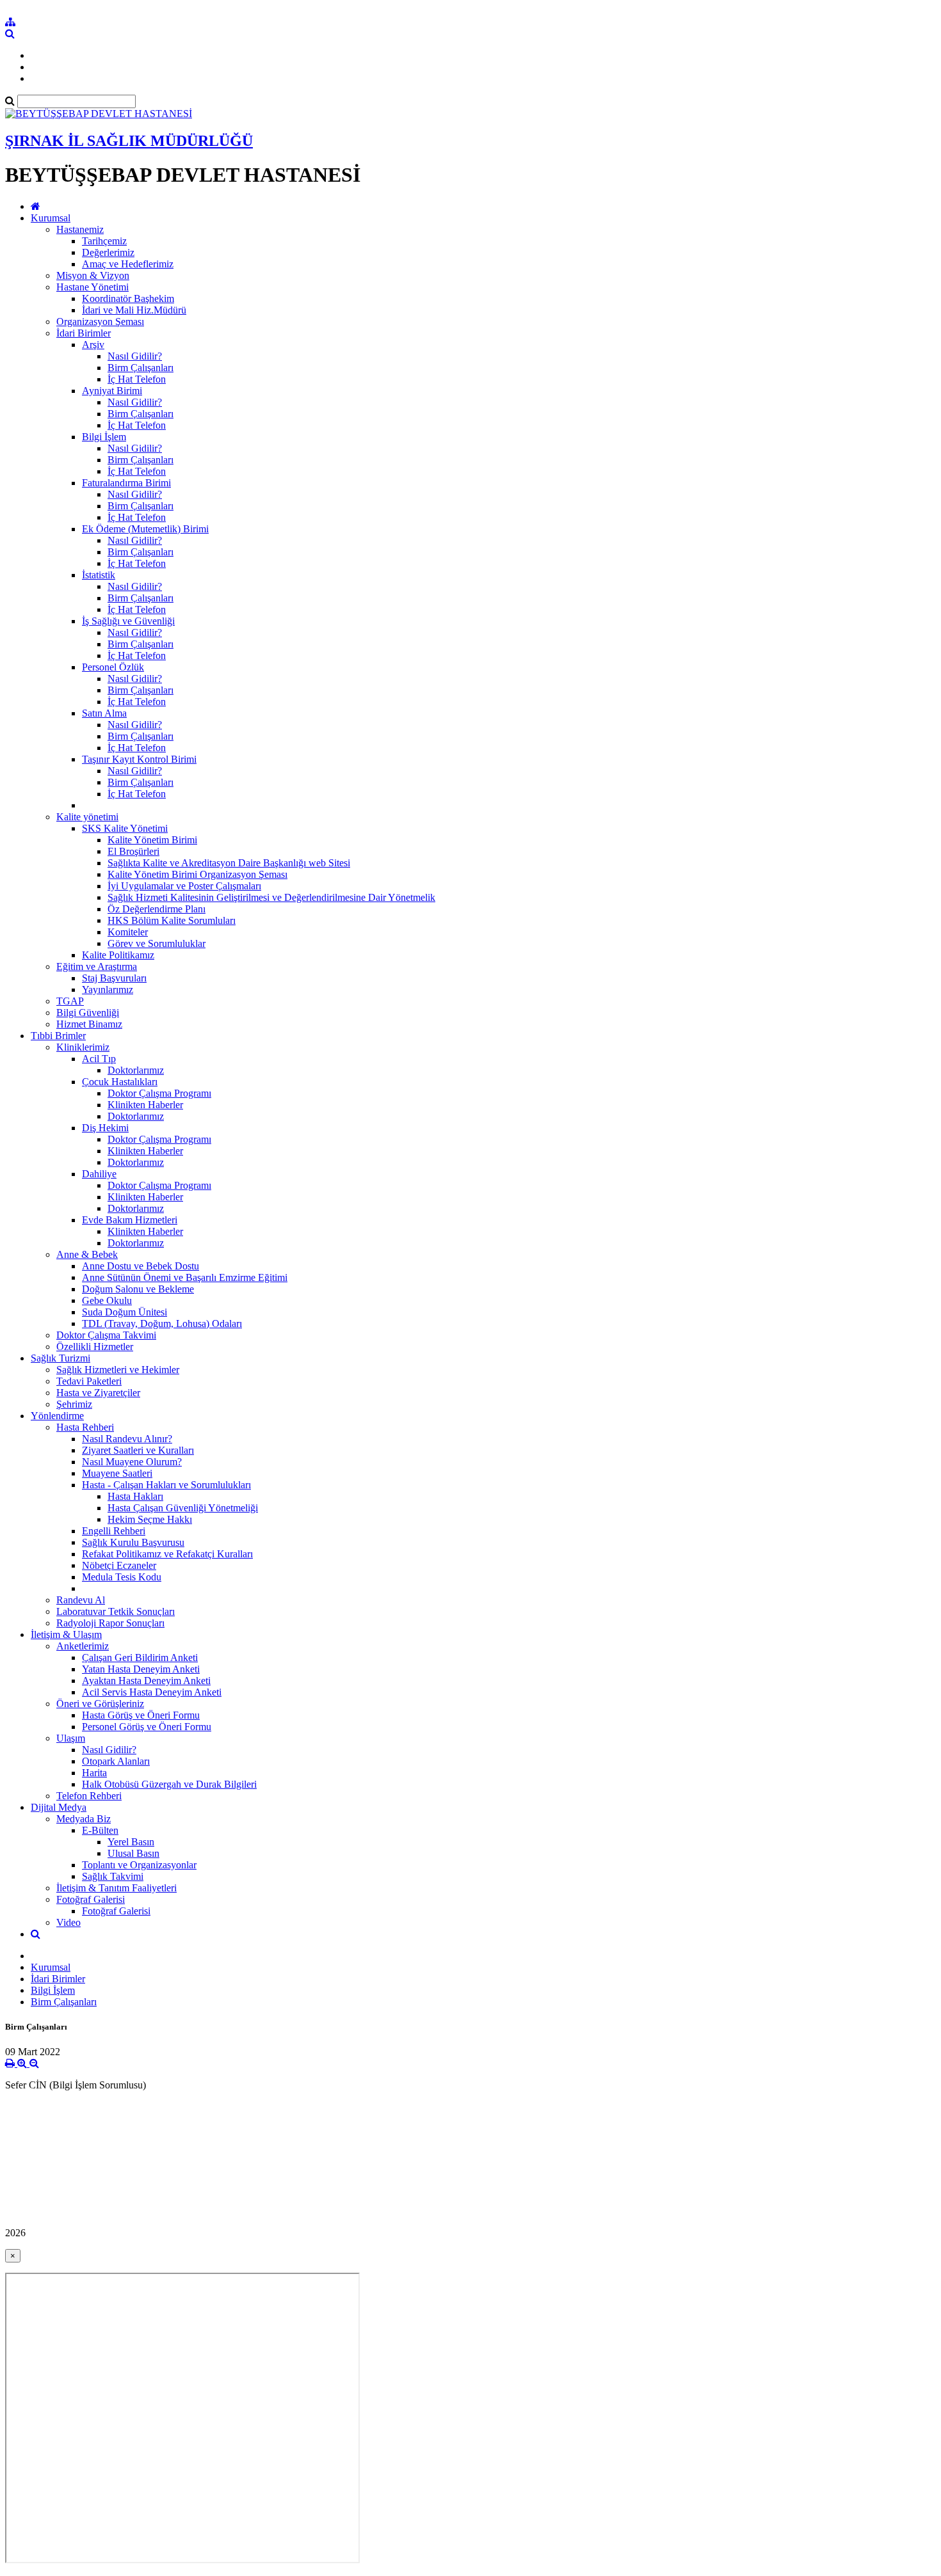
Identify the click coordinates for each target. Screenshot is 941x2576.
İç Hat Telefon (137, 379)
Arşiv (93, 345)
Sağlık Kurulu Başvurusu (133, 1542)
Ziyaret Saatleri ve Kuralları (138, 1450)
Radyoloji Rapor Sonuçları (110, 1623)
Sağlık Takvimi (113, 1876)
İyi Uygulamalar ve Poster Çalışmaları (184, 886)
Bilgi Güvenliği (88, 1013)
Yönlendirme (57, 1416)
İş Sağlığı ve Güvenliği (128, 621)
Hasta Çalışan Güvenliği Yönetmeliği (183, 1508)
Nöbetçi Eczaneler (119, 1565)
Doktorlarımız (136, 1070)
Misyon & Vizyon (93, 275)
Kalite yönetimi (87, 817)
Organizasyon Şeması (100, 322)
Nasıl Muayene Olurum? (132, 1462)
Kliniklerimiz (83, 1047)
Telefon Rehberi (89, 1796)
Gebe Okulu (107, 1300)
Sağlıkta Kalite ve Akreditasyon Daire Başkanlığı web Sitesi (229, 863)
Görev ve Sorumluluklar (157, 943)
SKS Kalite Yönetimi (125, 828)
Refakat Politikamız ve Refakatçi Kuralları (167, 1554)
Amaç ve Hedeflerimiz (128, 264)
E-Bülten (100, 1830)
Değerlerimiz (108, 252)
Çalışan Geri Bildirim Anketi (140, 1658)
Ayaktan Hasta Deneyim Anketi (146, 1681)
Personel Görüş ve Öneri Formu (147, 1727)
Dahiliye (99, 1174)
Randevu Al (81, 1600)
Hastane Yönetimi (92, 287)
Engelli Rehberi (114, 1531)
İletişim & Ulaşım (66, 1634)
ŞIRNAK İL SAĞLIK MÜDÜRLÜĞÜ (129, 141)
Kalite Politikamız (118, 955)
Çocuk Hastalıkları (120, 1082)
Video (68, 1922)
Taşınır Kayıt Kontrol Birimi (139, 759)
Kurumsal (51, 218)
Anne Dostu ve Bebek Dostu (141, 1266)
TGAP (70, 1001)
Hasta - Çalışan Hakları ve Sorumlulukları (166, 1485)
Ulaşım (71, 1738)
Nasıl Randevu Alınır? (127, 1439)
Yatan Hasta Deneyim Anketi (141, 1669)
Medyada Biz (84, 1819)
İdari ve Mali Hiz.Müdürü (134, 310)
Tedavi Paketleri (89, 1381)
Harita (94, 1773)
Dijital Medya (59, 1807)
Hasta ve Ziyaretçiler (98, 1393)
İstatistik (99, 575)
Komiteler (128, 932)
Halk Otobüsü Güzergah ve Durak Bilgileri (169, 1784)
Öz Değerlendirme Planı (157, 909)
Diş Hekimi (105, 1128)
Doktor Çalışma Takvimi (106, 1335)
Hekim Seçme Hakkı (150, 1519)
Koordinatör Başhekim (128, 298)
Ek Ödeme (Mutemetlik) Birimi (145, 529)
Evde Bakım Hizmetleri (130, 1220)
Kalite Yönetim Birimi (152, 840)
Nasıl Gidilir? (135, 356)
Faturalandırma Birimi (126, 483)
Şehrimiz (74, 1404)
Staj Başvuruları (114, 978)
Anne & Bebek (87, 1254)
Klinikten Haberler (145, 1105)
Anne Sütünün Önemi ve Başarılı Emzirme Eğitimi (185, 1277)
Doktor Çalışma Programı (159, 1093)
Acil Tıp (99, 1059)
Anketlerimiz (83, 1646)
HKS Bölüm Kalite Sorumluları (172, 920)
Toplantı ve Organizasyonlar (139, 1865)
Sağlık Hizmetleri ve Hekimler (118, 1370)
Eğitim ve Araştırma (97, 966)
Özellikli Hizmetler (95, 1347)
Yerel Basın (131, 1842)
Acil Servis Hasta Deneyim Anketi (152, 1692)
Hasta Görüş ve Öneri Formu (141, 1715)
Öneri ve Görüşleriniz (100, 1704)
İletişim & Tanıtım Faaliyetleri (117, 1888)
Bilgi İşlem (104, 437)
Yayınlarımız (108, 990)
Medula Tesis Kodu (122, 1577)
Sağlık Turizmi (60, 1358)
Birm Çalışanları (141, 368)
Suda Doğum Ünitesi (125, 1312)
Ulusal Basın (133, 1853)
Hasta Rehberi (85, 1427)
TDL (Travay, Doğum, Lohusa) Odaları (162, 1324)
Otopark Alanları (116, 1761)
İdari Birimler (84, 333)
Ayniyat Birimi (112, 391)
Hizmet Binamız (89, 1024)
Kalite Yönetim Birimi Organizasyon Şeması (197, 874)
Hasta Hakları (135, 1496)
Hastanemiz (80, 229)
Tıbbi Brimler (58, 1036)
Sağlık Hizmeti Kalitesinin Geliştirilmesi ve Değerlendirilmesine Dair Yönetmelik (271, 897)
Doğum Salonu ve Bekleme (138, 1289)
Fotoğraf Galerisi (91, 1899)
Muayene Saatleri (117, 1473)
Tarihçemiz (104, 241)
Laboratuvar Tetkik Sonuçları (116, 1611)
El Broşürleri (133, 851)
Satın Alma (104, 713)
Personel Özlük (113, 667)
